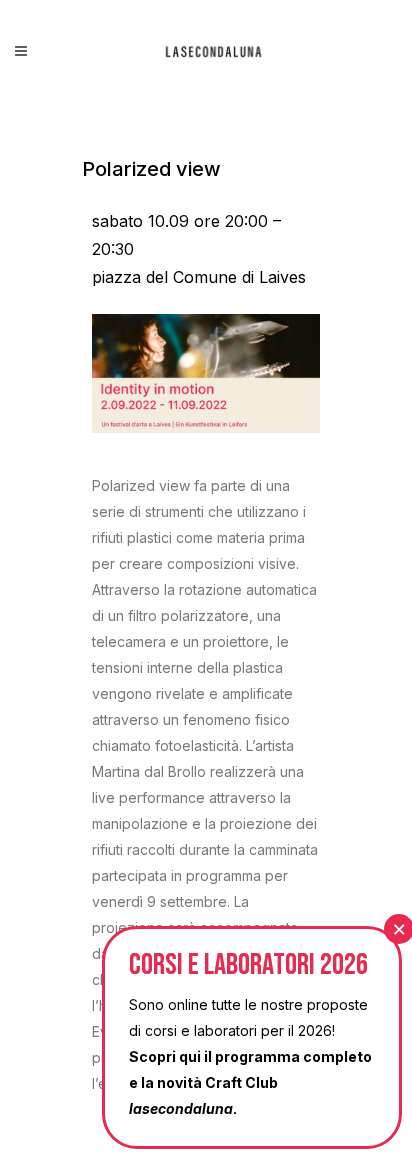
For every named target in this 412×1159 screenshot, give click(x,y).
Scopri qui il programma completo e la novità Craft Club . (250, 1082)
